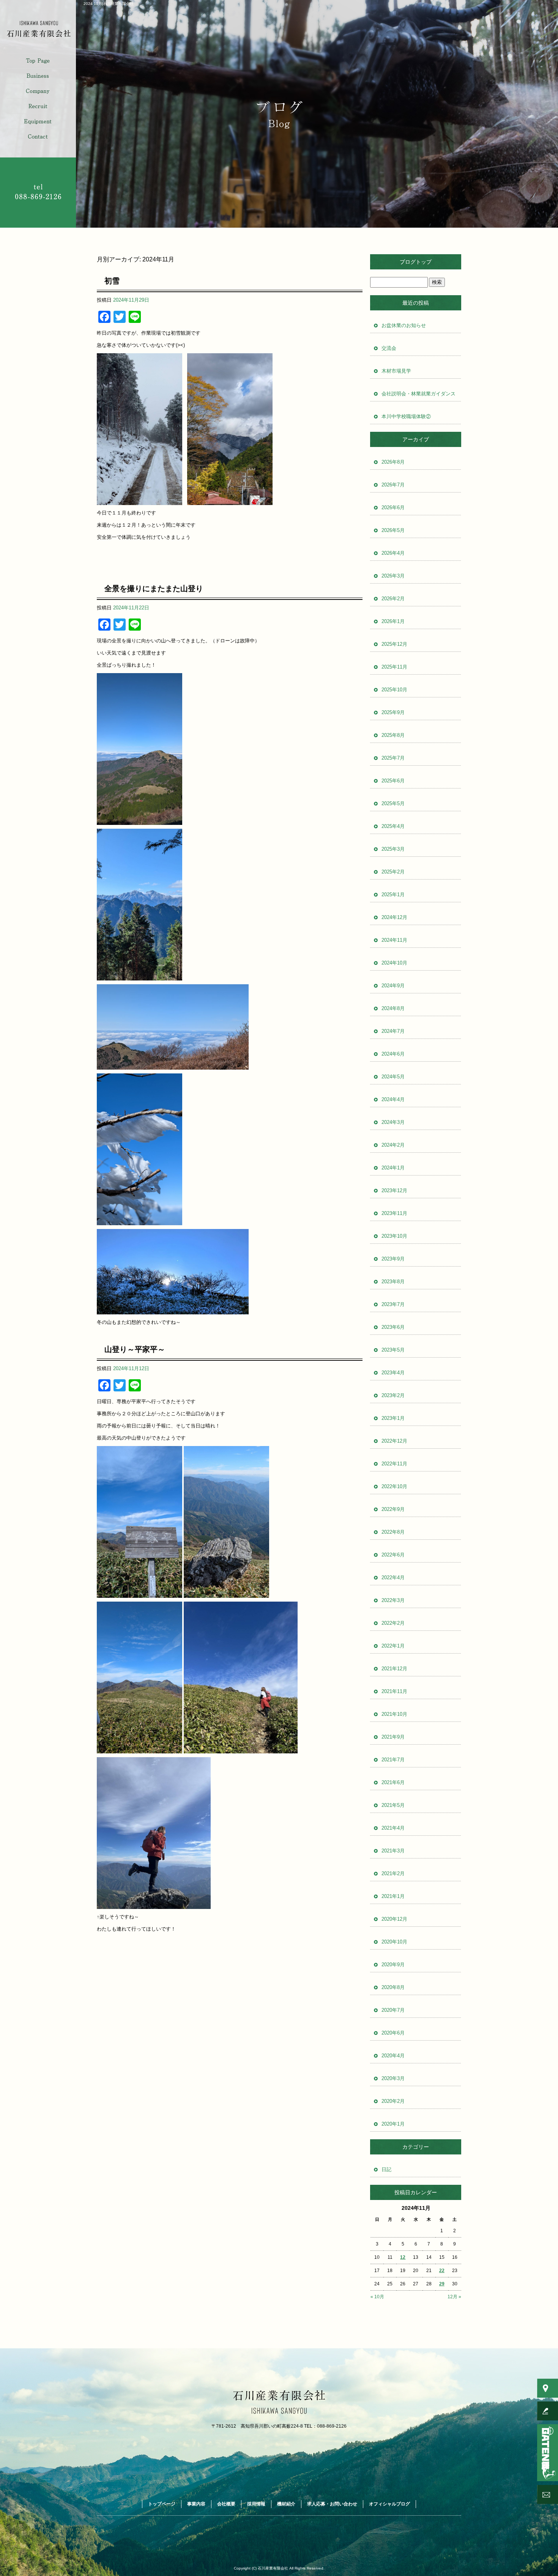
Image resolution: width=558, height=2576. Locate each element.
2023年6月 (393, 1327)
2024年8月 (393, 1008)
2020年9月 (393, 1965)
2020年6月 (393, 2033)
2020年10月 (394, 1942)
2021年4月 (393, 1828)
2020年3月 (393, 2078)
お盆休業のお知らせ (404, 325)
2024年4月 (393, 1099)
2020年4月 (393, 2056)
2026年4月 (393, 553)
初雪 (112, 281)
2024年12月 (394, 917)
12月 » (454, 2297)
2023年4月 (393, 1373)
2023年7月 (393, 1304)
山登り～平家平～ (135, 1349)
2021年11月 (394, 1691)
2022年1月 (393, 1646)
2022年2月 (393, 1623)
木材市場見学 (396, 371)
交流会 (389, 348)
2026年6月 (393, 507)
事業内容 (38, 76)
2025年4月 (393, 826)
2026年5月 (393, 530)
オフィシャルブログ (389, 2504)
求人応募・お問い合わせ (38, 137)
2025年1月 (393, 895)
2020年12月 (394, 1919)
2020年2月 (393, 2101)
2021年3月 (393, 1851)
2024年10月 (394, 963)
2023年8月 (393, 1282)
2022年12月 (394, 1441)
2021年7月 (393, 1760)
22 (442, 2271)
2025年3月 (393, 849)
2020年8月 (393, 1987)
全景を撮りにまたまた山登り (154, 589)
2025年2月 (393, 872)
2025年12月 (394, 644)
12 (403, 2257)
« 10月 (377, 2297)
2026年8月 (393, 462)
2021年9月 (393, 1737)
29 (442, 2284)
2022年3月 (393, 1600)
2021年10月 (394, 1714)
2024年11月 (394, 940)
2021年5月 (393, 1805)
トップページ (38, 61)
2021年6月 (393, 1782)
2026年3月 (393, 576)
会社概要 (38, 91)
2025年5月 (393, 803)
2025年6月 (393, 781)
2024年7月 (393, 1031)
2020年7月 (393, 2010)
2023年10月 (394, 1236)
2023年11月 (394, 1213)
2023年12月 (394, 1190)
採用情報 (38, 106)
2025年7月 (393, 758)
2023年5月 (393, 1350)
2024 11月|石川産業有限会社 (109, 4)
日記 (386, 2169)
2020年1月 (393, 2124)
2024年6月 (393, 1054)
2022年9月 (393, 1509)
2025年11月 (394, 667)
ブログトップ (416, 262)
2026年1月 (393, 621)
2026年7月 (393, 485)
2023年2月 (393, 1395)
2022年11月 (394, 1464)
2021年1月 (393, 1896)
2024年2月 (393, 1145)
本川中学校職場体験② (406, 416)
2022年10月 (394, 1486)
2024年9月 (393, 986)
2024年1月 (393, 1168)
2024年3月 (393, 1122)
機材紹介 (38, 121)
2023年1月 (393, 1418)
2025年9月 (393, 712)
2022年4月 (393, 1578)
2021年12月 (394, 1669)
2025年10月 (394, 690)
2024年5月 (393, 1077)
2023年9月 (393, 1259)
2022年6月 (393, 1555)
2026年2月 (393, 599)
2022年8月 (393, 1532)
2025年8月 (393, 735)
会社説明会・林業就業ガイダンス (418, 394)
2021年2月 (393, 1873)
